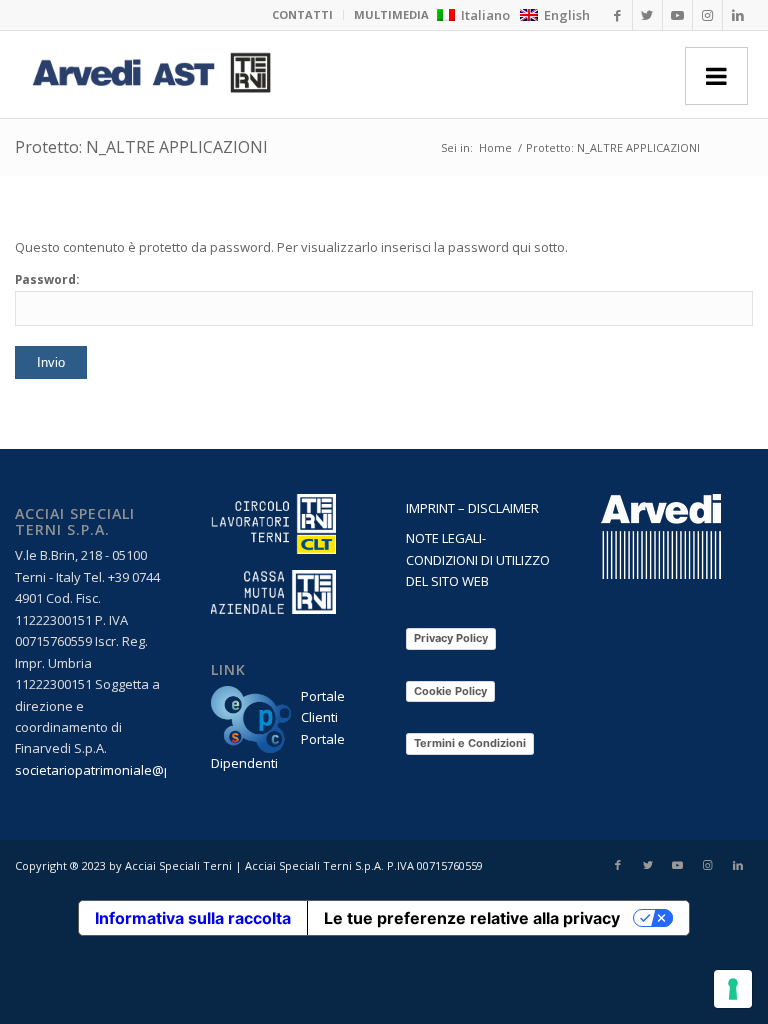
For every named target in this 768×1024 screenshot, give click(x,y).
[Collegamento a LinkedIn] (738, 15)
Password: (47, 279)
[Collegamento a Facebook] (617, 15)
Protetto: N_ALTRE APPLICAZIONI (141, 147)
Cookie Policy (450, 691)
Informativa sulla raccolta (193, 918)
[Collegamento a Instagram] (707, 15)
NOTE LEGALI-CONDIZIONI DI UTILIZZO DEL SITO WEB (478, 559)
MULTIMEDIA (391, 14)
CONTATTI (302, 14)
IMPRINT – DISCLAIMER (472, 508)
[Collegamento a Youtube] (677, 15)
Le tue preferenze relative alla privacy (472, 918)
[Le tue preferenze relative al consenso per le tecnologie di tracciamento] (733, 989)
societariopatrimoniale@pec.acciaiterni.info (146, 770)
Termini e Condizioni (470, 743)
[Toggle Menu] (716, 76)
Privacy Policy (451, 638)
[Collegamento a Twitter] (647, 15)
